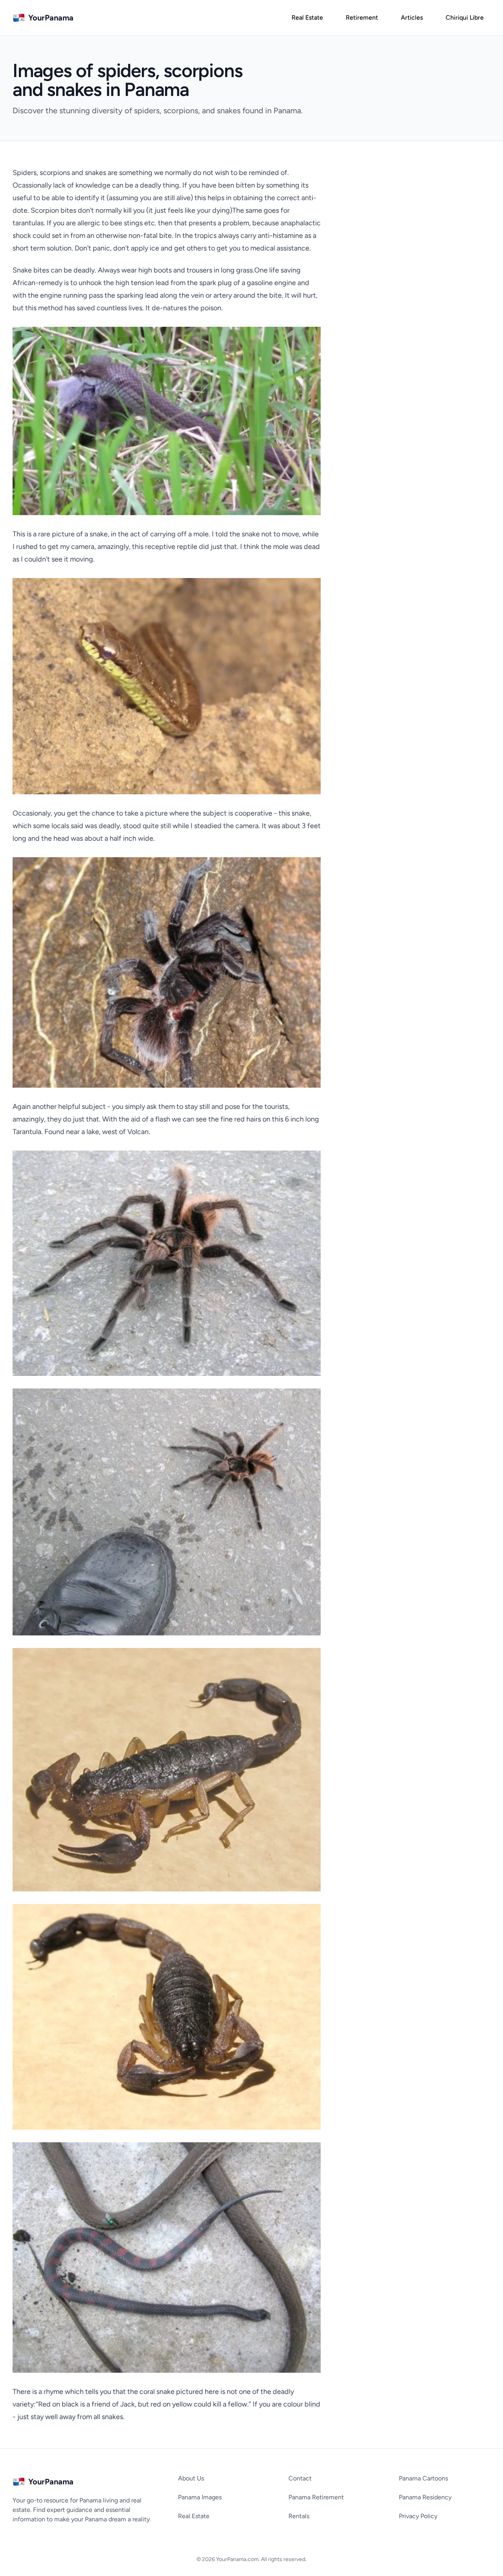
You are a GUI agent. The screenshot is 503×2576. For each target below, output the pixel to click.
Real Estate (194, 2516)
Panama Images (200, 2497)
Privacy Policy (418, 2516)
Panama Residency (425, 2497)
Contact (300, 2478)
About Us (191, 2478)
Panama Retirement (316, 2497)
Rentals (299, 2516)
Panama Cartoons (423, 2478)
